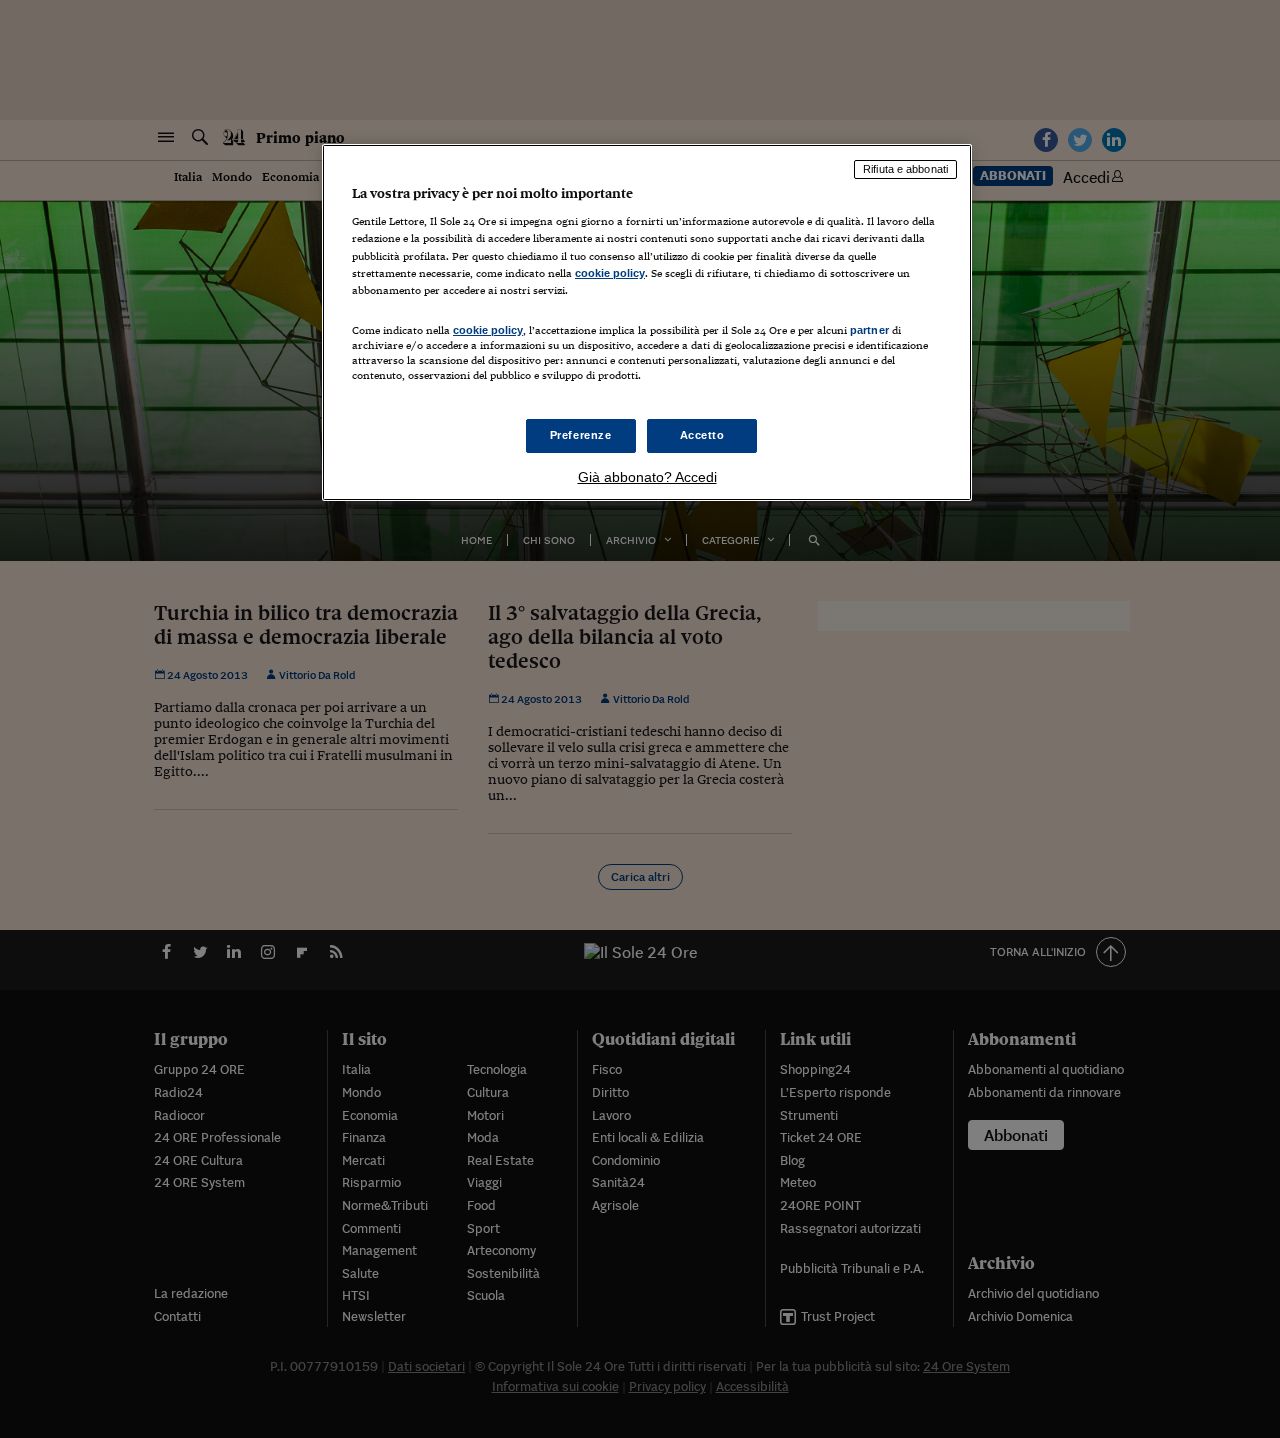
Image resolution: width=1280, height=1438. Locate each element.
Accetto (702, 435)
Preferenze (581, 435)
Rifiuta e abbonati (905, 169)
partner (869, 330)
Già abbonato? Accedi (647, 477)
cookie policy (610, 273)
